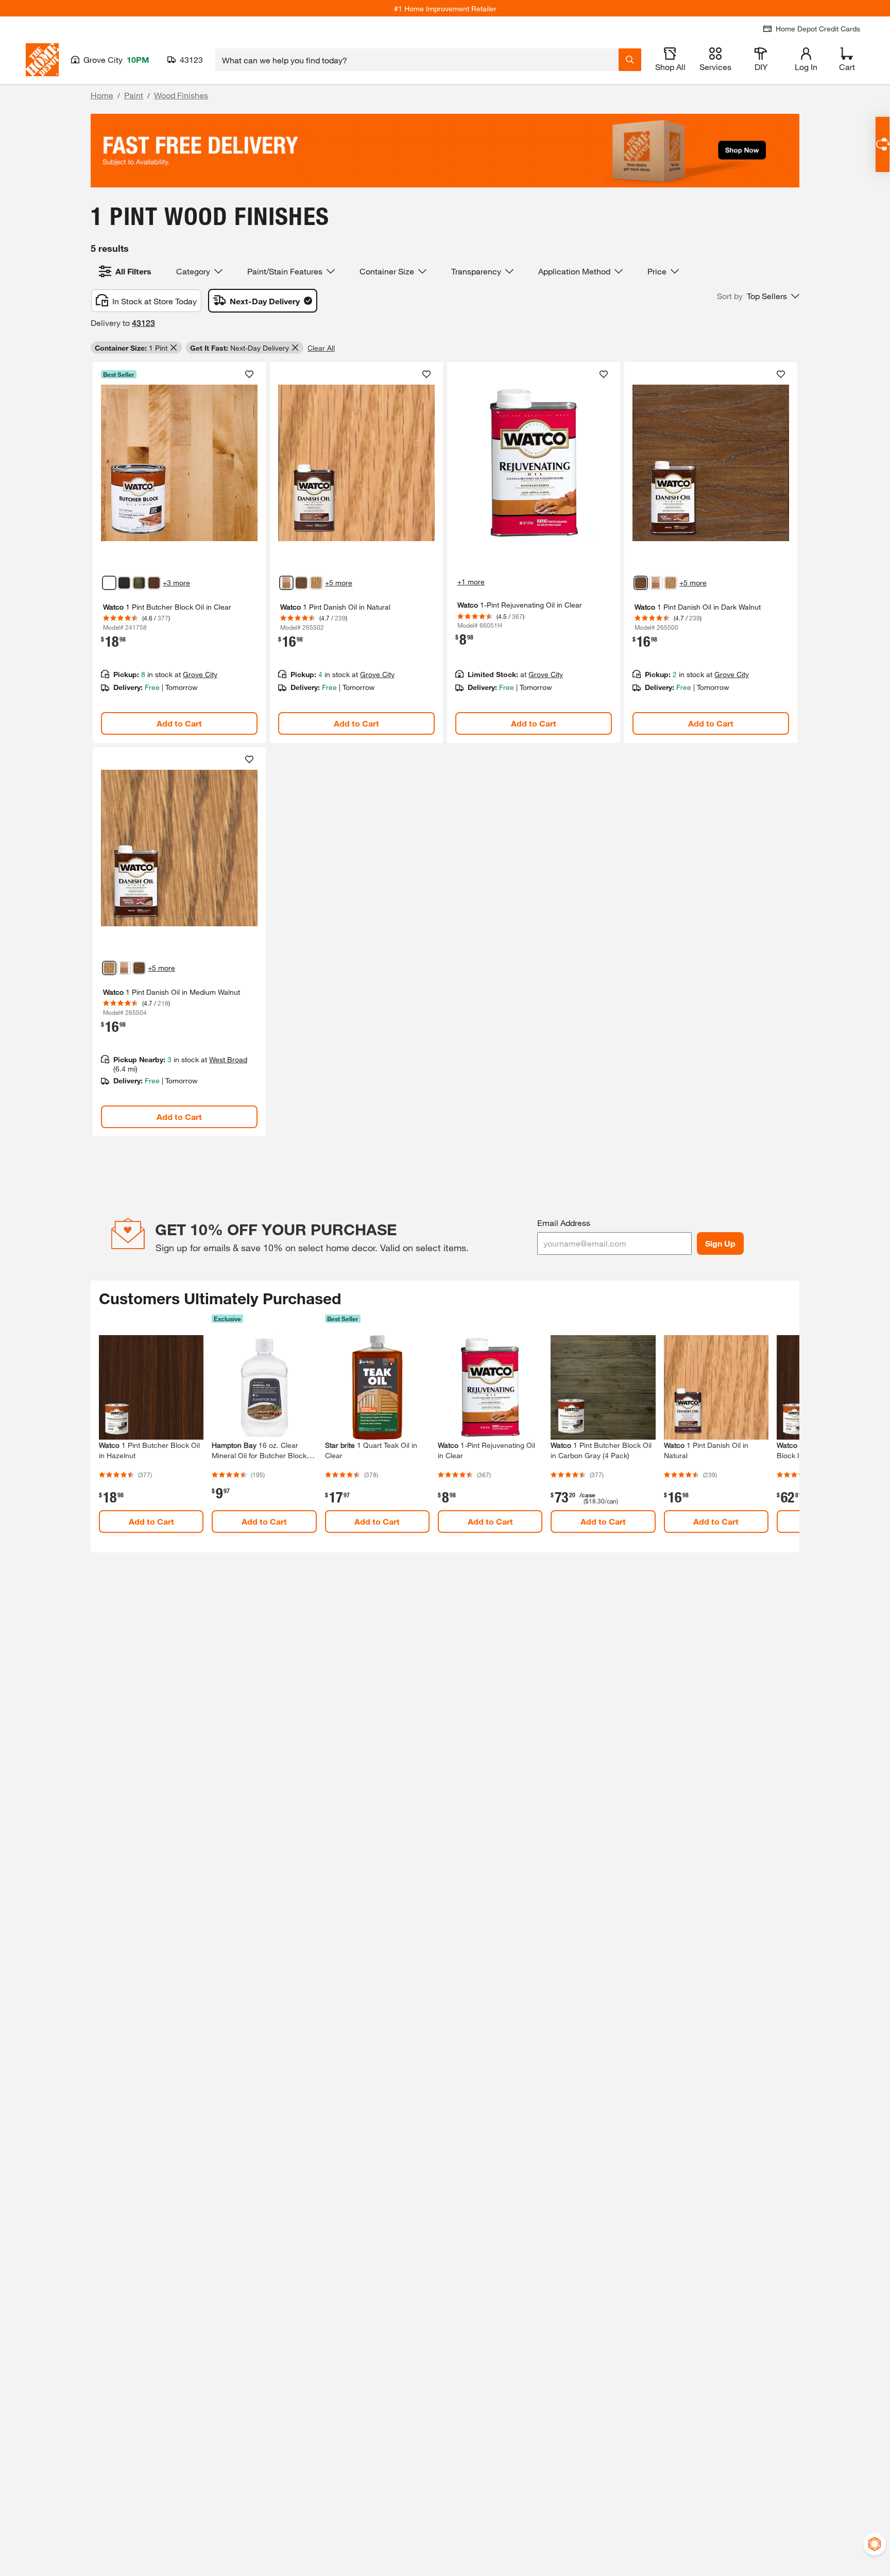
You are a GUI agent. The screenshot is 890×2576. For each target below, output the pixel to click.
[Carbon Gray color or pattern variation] (139, 583)
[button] (758, 296)
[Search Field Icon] (630, 60)
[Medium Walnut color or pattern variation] (316, 583)
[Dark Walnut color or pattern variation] (301, 583)
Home (102, 95)
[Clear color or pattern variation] (109, 583)
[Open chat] (883, 144)
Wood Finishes (181, 95)
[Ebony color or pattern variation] (124, 583)
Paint (134, 95)
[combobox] (417, 60)
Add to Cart (179, 723)
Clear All (321, 348)
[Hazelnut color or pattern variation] (154, 583)
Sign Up (720, 1243)
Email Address (564, 1223)
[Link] (179, 552)
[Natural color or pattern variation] (286, 583)
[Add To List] (249, 374)
